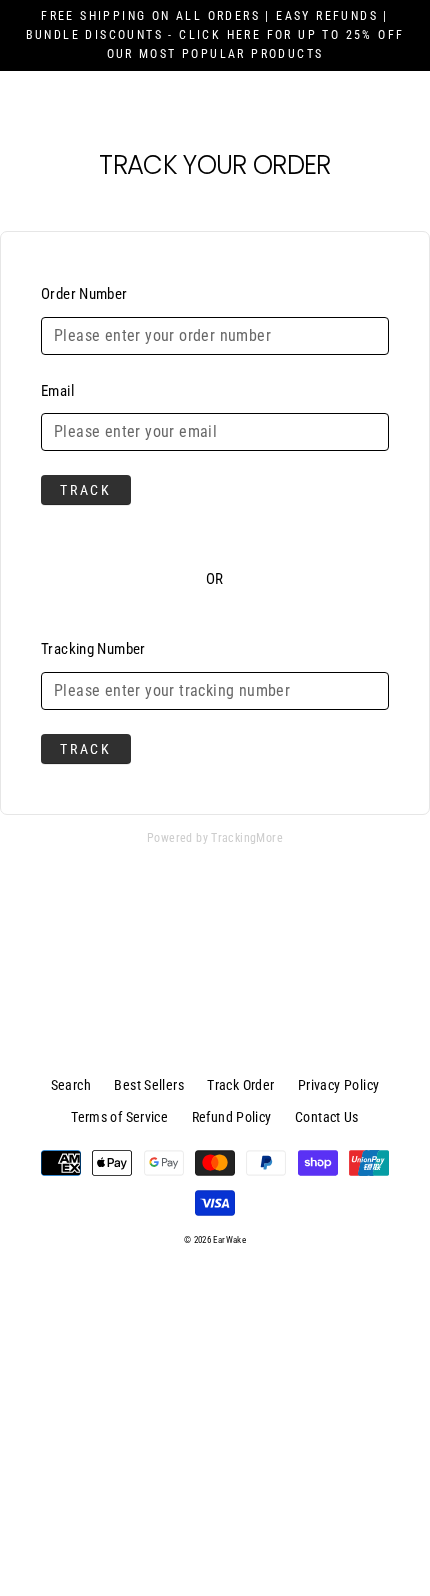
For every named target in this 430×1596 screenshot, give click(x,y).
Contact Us (327, 1117)
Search (71, 1085)
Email (57, 391)
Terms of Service (119, 1117)
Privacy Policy (338, 1085)
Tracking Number (93, 649)
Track (86, 490)
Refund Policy (232, 1117)
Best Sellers (149, 1085)
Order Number (84, 294)
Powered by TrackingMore (215, 838)
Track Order (240, 1085)
